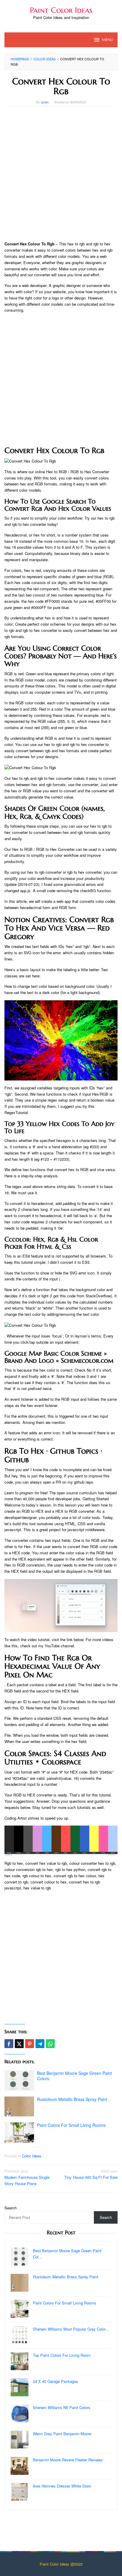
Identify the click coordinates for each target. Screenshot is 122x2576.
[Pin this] (30, 2044)
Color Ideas (32, 2156)
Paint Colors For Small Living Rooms (71, 2125)
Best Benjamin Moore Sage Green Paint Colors (74, 2076)
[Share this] (9, 2044)
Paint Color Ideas (61, 10)
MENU (107, 40)
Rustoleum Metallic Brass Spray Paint (72, 2099)
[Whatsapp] (50, 2044)
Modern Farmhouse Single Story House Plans (27, 2177)
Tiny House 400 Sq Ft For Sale (91, 2174)
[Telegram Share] (40, 2044)
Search (11, 2208)
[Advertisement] (61, 174)
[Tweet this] (19, 2044)
